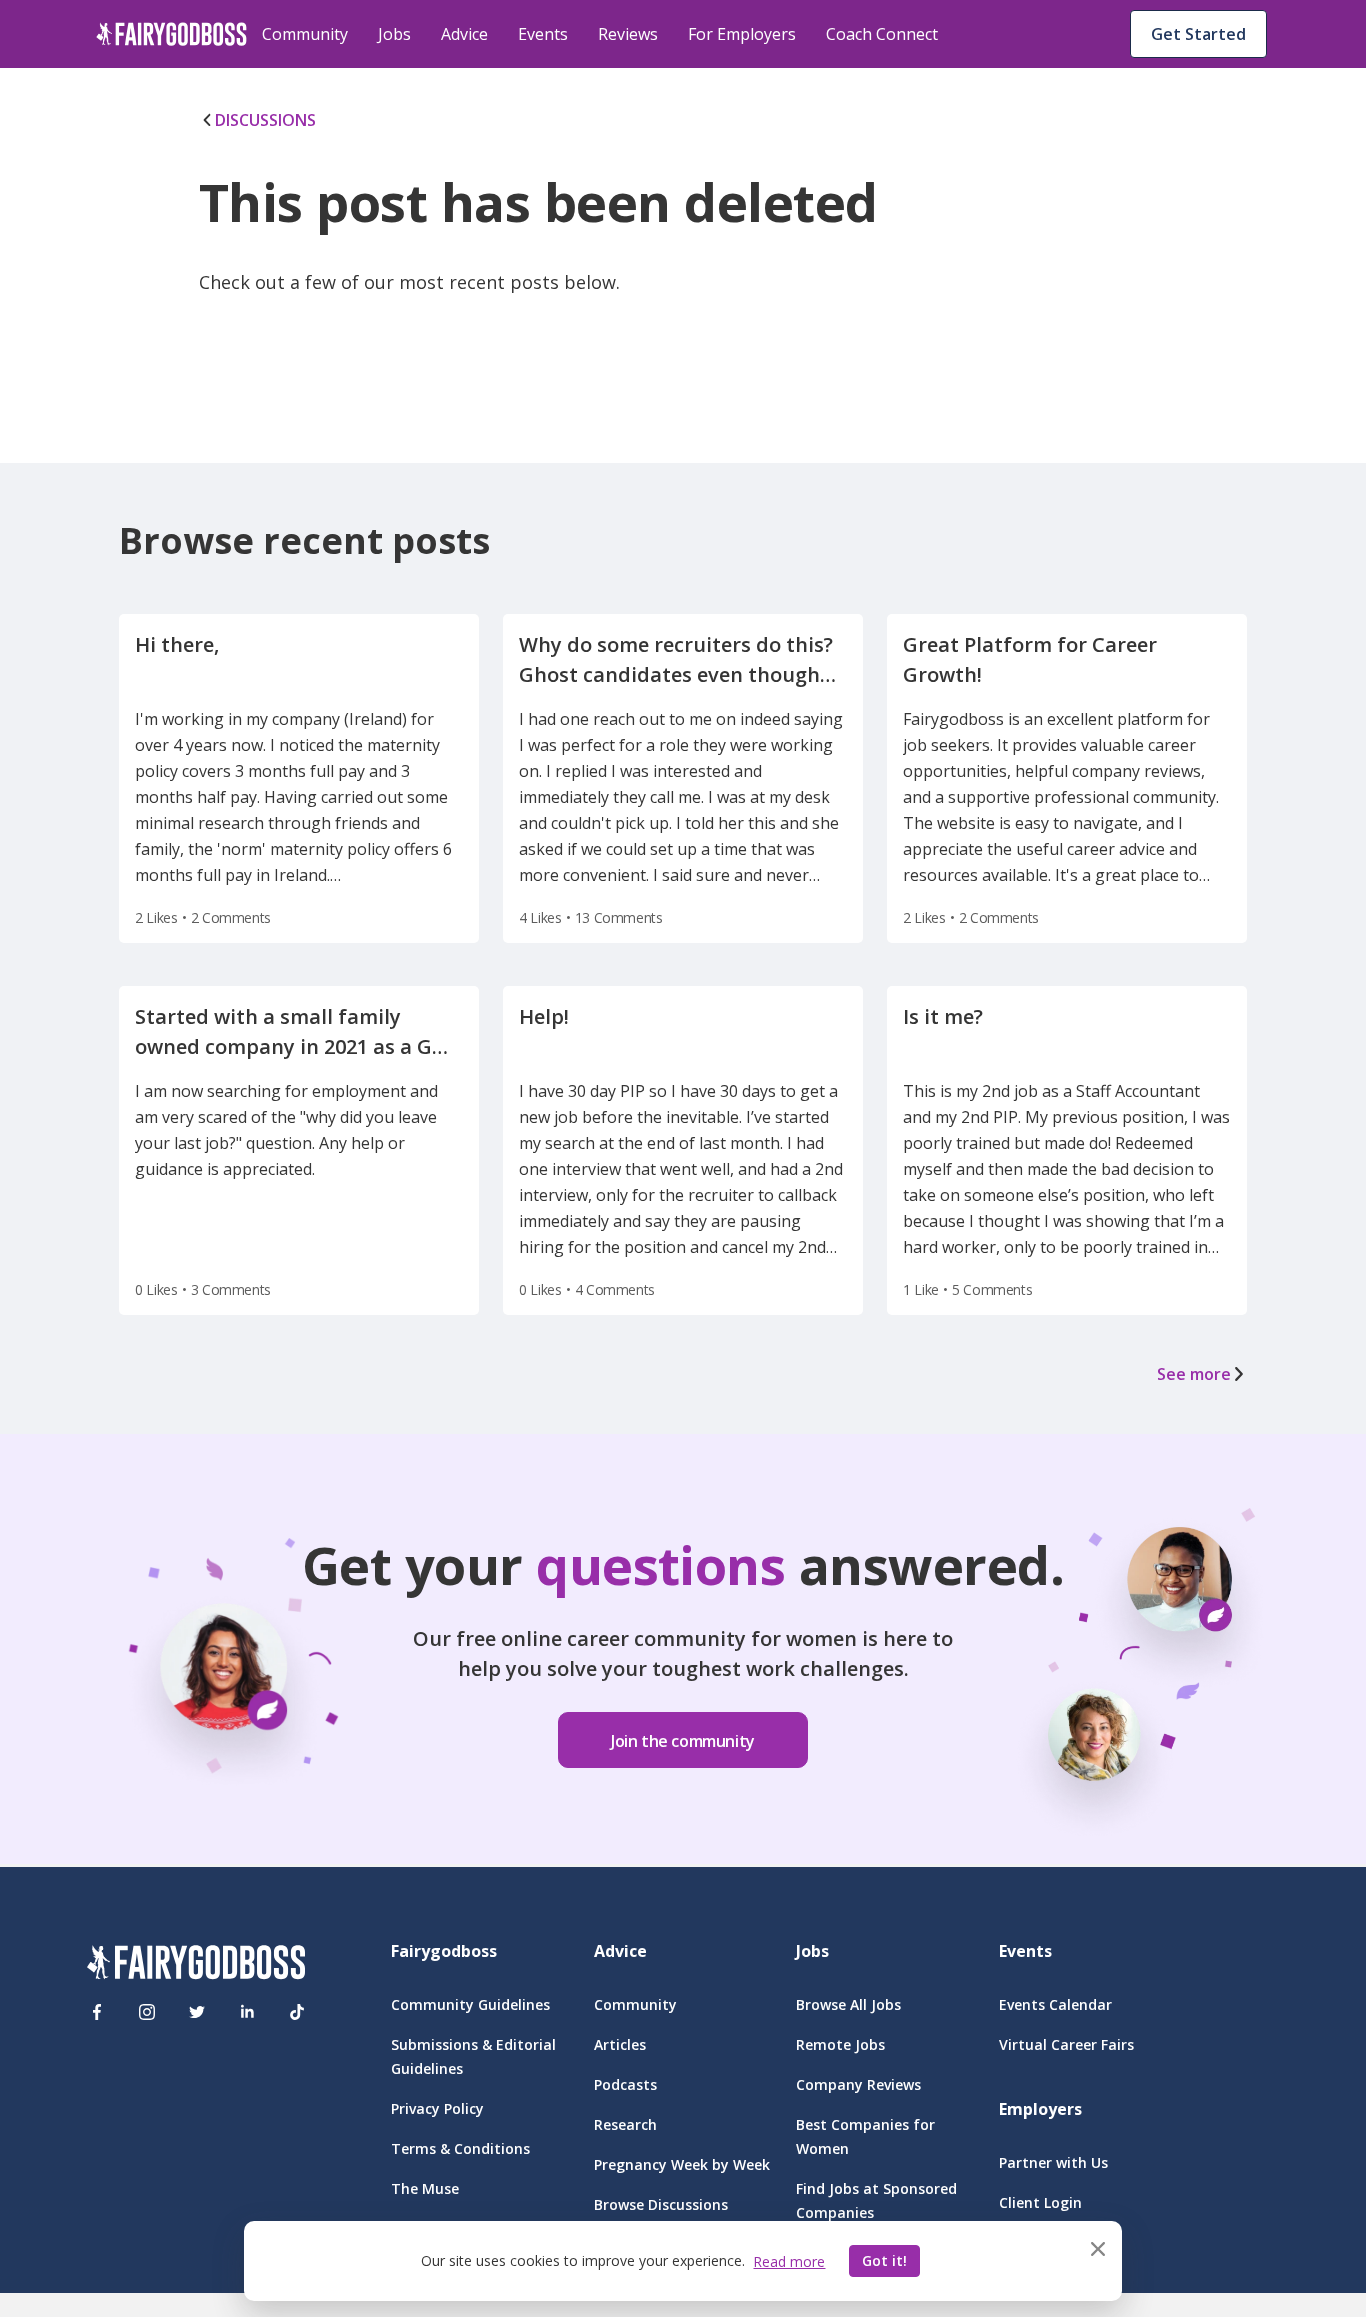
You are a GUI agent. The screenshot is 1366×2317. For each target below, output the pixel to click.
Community (305, 34)
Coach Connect (882, 34)
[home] (171, 34)
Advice (464, 34)
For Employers (742, 34)
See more (1194, 1374)
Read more (789, 2261)
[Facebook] (97, 2012)
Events (543, 34)
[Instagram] (147, 2012)
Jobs (394, 34)
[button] (683, 1726)
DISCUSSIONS (265, 120)
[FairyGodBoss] (196, 1965)
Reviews (628, 34)
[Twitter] (197, 2012)
